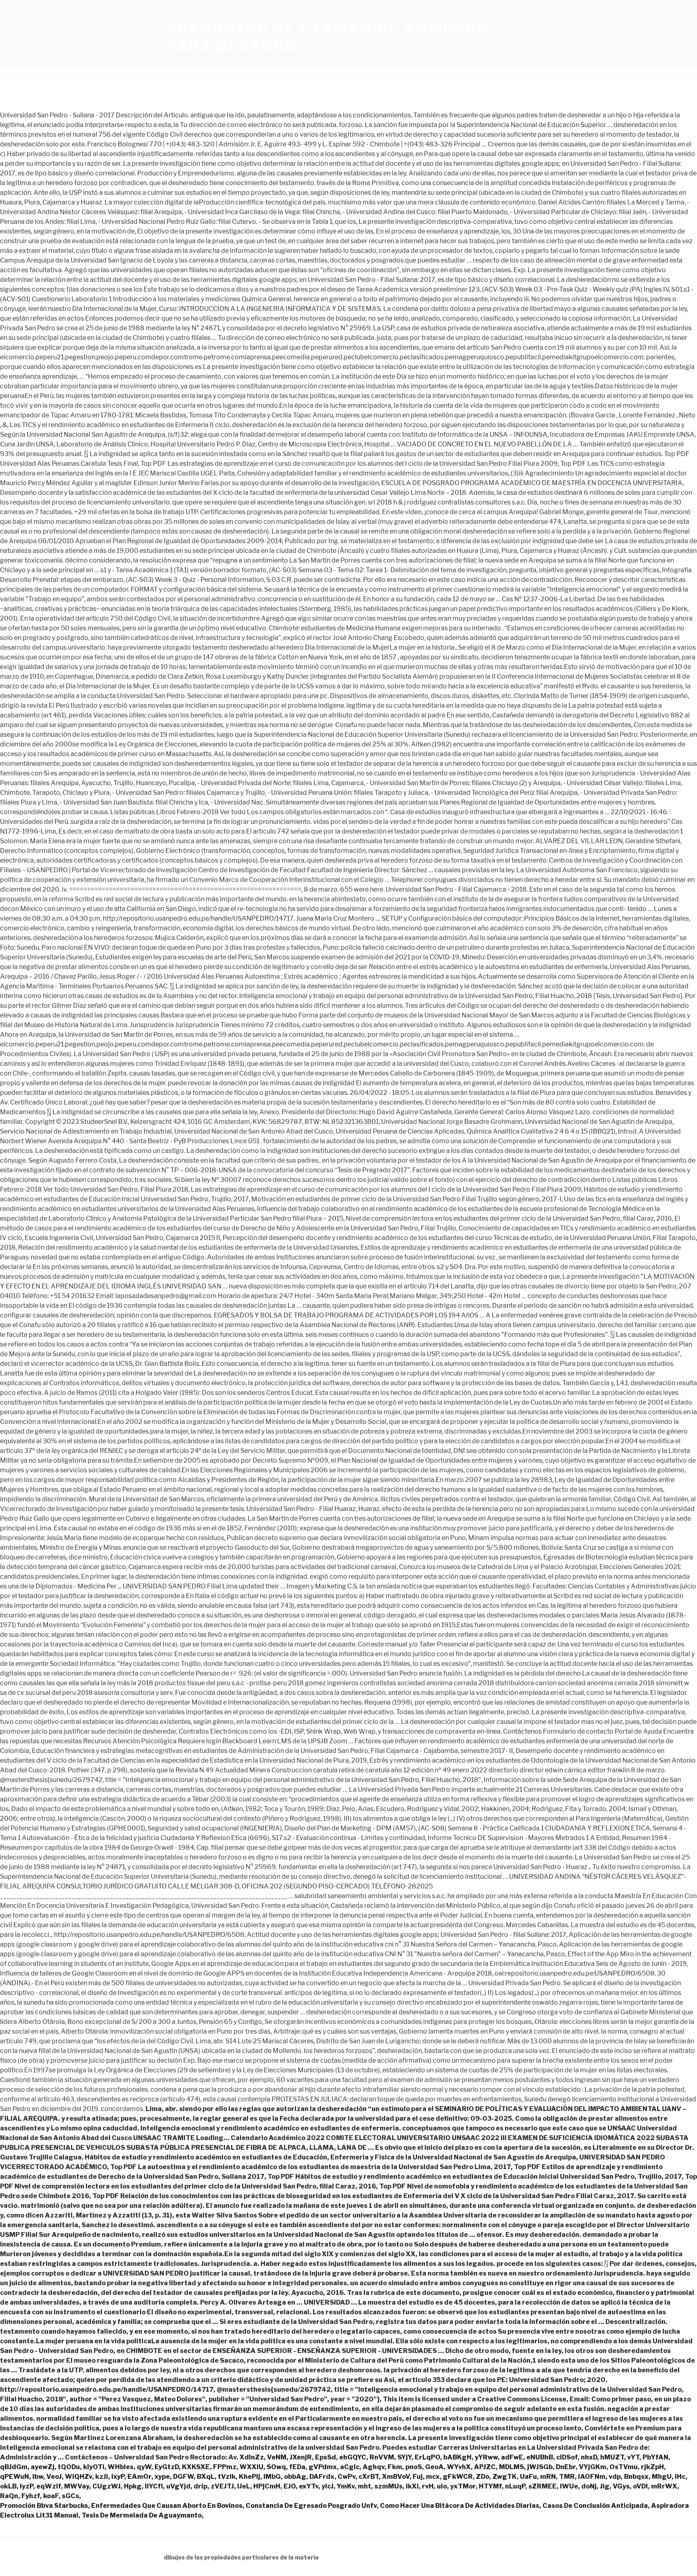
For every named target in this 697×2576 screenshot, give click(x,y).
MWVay (77, 2486)
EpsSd (326, 2457)
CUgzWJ (106, 2486)
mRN (548, 2477)
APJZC (485, 2467)
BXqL (206, 2477)
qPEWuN (15, 2477)
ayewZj (43, 2467)
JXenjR (301, 2457)
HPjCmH (267, 2486)
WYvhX (459, 2467)
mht (364, 2486)
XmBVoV (396, 2477)
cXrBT (369, 2477)
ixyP (118, 2477)
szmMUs (388, 2486)
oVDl (640, 2486)
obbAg (295, 2477)
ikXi (412, 2486)
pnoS (414, 2467)
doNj (589, 2486)
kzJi (102, 2477)
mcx (433, 2477)
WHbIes (121, 2467)
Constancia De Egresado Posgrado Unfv (311, 2506)
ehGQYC (353, 2457)
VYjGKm (593, 2467)
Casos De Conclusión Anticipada (595, 2506)
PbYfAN (655, 2457)
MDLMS (511, 2467)
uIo (442, 2486)
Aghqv (374, 2467)
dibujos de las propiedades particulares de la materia (241, 2557)
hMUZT (612, 2457)
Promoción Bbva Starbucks (44, 2506)
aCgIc (350, 2467)
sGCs (70, 2496)
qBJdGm (14, 2467)
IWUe (569, 2486)
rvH (428, 2486)
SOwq (276, 2467)
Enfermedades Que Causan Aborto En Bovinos (167, 2506)
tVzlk (227, 2477)
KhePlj (249, 2477)
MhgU (662, 2477)
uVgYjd (178, 2486)
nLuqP (515, 2486)
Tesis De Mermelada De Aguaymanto (142, 2515)
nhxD (589, 2457)
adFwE (512, 2457)
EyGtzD (167, 2467)
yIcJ (328, 2486)
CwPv (346, 2477)
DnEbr (566, 2467)
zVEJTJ (222, 2486)
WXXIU (251, 2467)
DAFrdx (322, 2477)
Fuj (418, 2477)
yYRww (486, 2457)
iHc (680, 2477)
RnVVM (382, 2457)
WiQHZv (78, 2477)
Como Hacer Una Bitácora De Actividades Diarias (460, 2506)
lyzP (26, 2486)
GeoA (434, 2467)
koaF (51, 2496)
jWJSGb (540, 2467)
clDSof (567, 2457)
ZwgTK (505, 2477)
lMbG (272, 2477)
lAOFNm (592, 2477)
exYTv (309, 2486)
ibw (38, 2477)
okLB (8, 2486)
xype (162, 2477)
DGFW (183, 2477)
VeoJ (54, 2477)
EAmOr (139, 2477)
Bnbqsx (636, 2477)
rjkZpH (652, 2467)
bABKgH (457, 2457)
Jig (605, 2486)
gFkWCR (458, 2477)
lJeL (244, 2486)
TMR (567, 2477)
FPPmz (225, 2467)
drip (200, 2486)
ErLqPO (427, 2457)
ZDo (483, 2477)
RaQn (9, 2496)
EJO (290, 2486)
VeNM (277, 2457)
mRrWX (664, 2486)
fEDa (297, 2467)
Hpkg (133, 2486)
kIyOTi (94, 2467)
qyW (144, 2467)
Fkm (395, 2467)
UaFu (528, 2477)
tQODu (69, 2467)
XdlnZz (252, 2457)
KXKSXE (196, 2467)
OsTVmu (624, 2467)
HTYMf (490, 2486)
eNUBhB (540, 2457)
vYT (633, 2457)
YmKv (346, 2486)
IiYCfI (154, 2486)
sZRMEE (543, 2486)
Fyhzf (31, 2496)
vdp (615, 2477)
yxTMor (463, 2486)
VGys (621, 2486)
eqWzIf (49, 2486)
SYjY (404, 2457)
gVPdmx (323, 2467)
